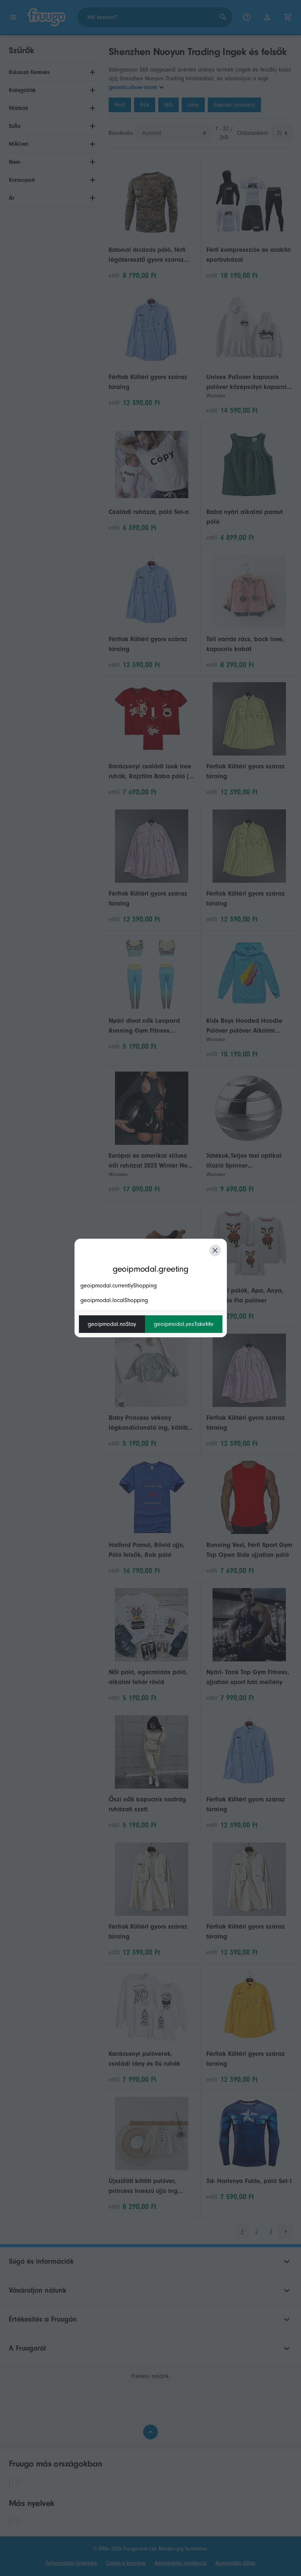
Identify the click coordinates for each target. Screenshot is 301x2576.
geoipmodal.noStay (112, 1324)
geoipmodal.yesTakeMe (184, 1324)
